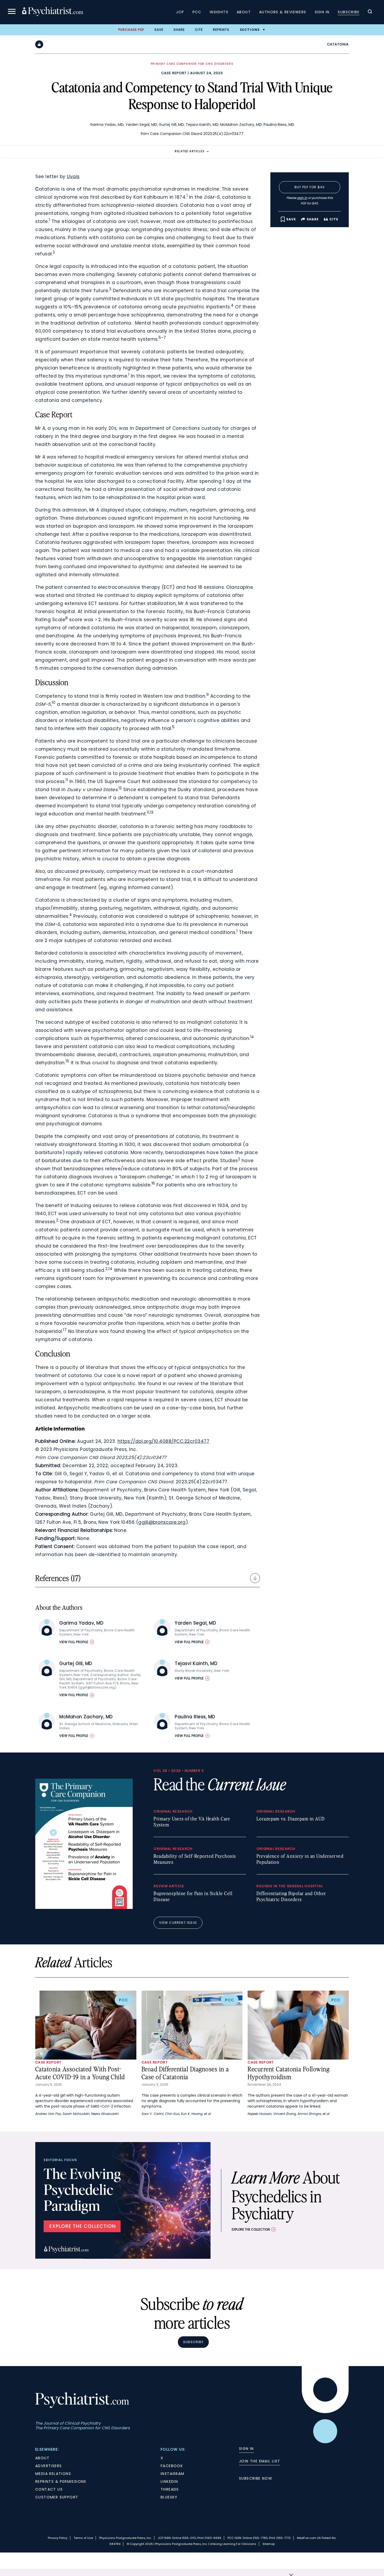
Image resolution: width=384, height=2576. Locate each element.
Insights (219, 12)
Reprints (221, 30)
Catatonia (338, 44)
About (244, 12)
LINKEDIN (169, 2481)
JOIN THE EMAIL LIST (260, 2461)
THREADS (170, 2489)
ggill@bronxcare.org (162, 1522)
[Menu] (12, 12)
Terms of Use (83, 2538)
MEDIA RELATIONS (53, 2474)
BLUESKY (169, 2497)
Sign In (322, 12)
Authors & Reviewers (283, 12)
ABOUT (42, 2458)
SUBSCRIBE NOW (256, 2478)
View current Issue (178, 1923)
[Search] (370, 12)
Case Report (174, 73)
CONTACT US (49, 2489)
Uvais (73, 177)
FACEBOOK (172, 2466)
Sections (250, 30)
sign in (302, 198)
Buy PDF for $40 (310, 187)
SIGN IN (246, 2449)
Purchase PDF (131, 30)
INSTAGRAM (173, 2474)
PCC (197, 12)
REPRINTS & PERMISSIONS (61, 2481)
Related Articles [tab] (190, 151)
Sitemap (269, 2544)
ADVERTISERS (48, 2466)
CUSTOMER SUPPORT (57, 2497)
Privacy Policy (58, 2538)
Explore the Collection (251, 2229)
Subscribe (349, 12)
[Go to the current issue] (84, 1908)
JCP (180, 12)
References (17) (58, 1578)
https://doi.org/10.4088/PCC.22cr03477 (164, 1441)
